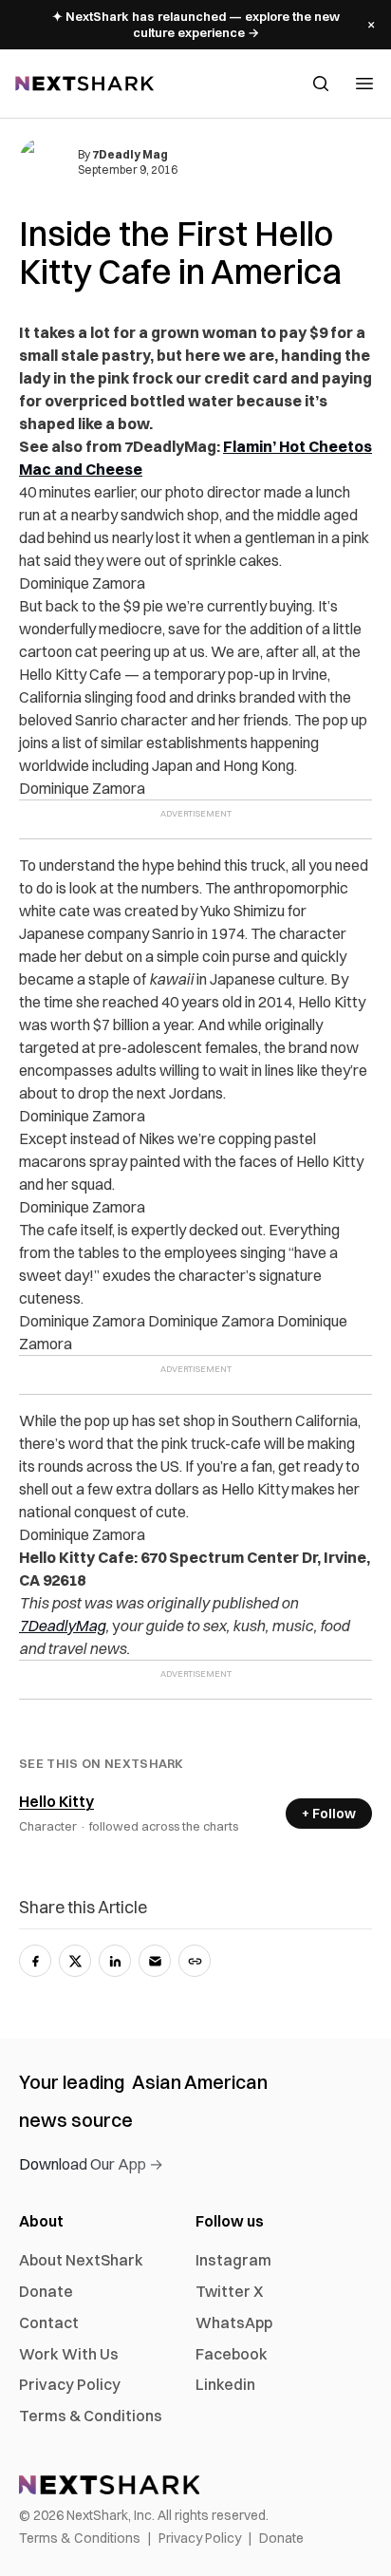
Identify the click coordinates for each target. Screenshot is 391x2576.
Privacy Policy (70, 2384)
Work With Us (69, 2354)
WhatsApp (234, 2322)
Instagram (233, 2260)
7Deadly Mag (130, 154)
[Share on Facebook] (35, 1961)
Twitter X (229, 2291)
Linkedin (225, 2384)
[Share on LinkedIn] (115, 1961)
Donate (46, 2291)
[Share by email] (155, 1961)
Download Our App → (91, 2164)
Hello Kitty (56, 1801)
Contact (49, 2322)
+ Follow (329, 1814)
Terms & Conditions (91, 2416)
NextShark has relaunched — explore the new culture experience (196, 24)
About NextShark (81, 2260)
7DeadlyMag (62, 1626)
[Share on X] (75, 1961)
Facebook (232, 2354)
